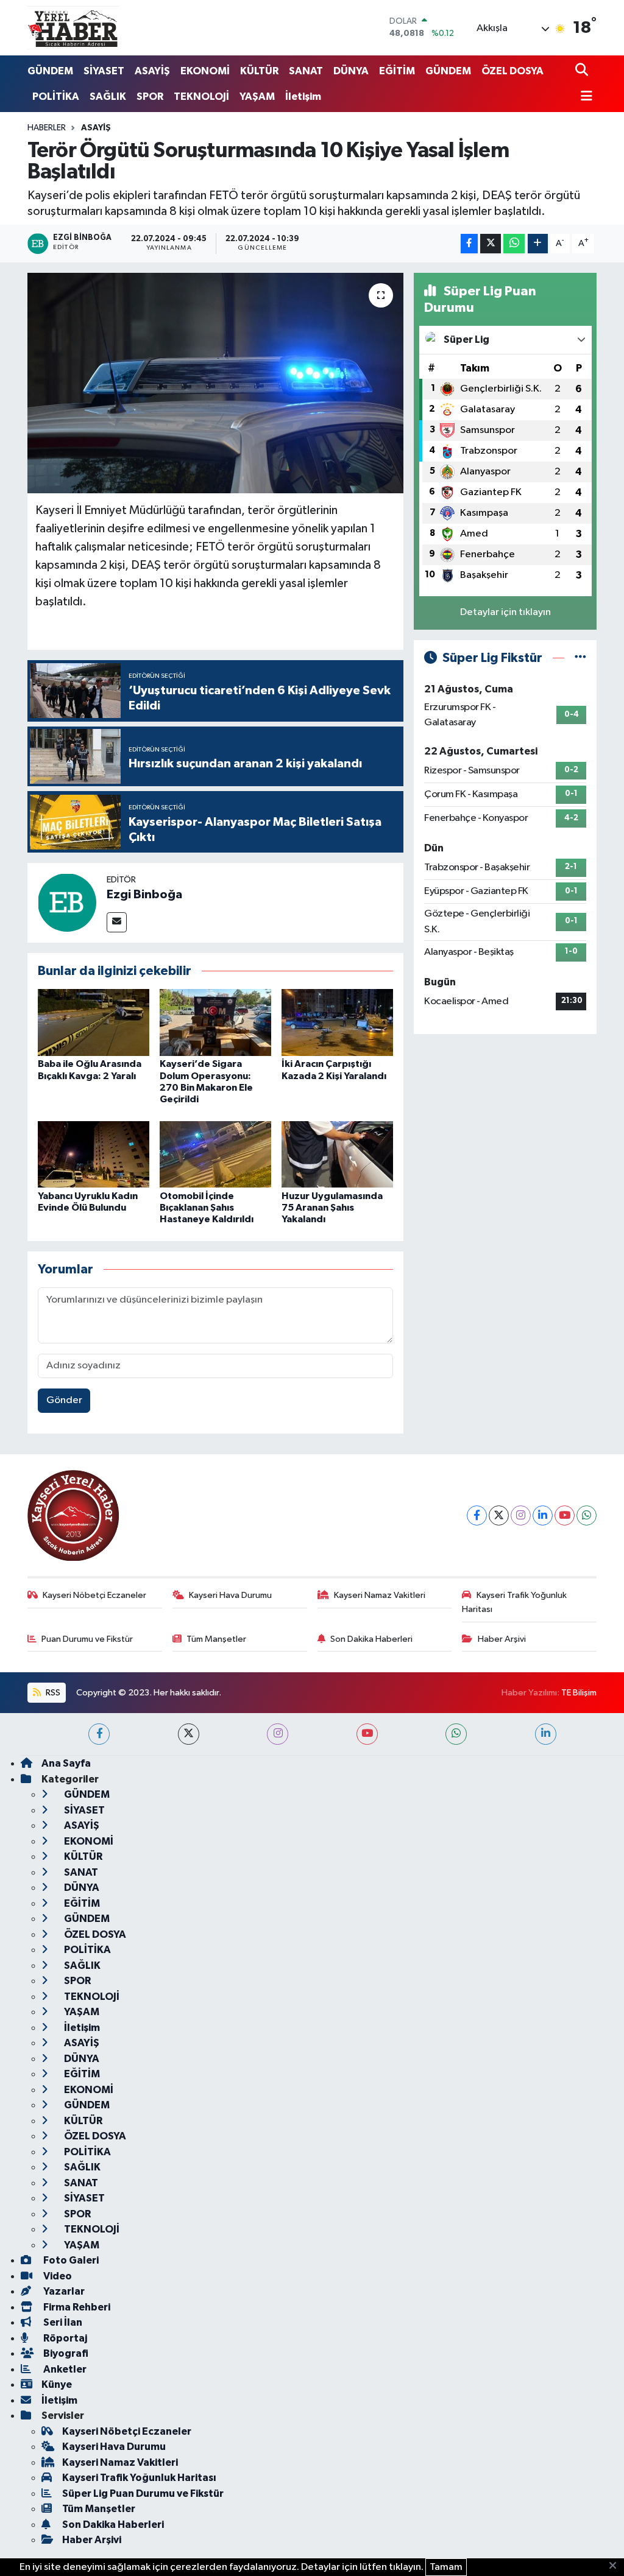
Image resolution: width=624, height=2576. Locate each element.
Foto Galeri (70, 2260)
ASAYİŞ (152, 71)
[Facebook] (477, 1515)
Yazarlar (63, 2291)
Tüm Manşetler (216, 1639)
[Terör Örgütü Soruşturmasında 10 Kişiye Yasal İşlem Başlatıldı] (215, 383)
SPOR (150, 97)
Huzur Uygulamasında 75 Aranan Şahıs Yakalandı (332, 1208)
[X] (499, 1515)
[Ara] (583, 71)
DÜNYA (351, 71)
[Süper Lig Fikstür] (580, 658)
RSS (52, 1693)
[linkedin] (546, 1734)
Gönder (64, 1400)
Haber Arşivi (502, 1639)
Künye (57, 2384)
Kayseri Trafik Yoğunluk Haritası (514, 1602)
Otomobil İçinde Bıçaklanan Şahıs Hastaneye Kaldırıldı (207, 1208)
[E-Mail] (117, 922)
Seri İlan (62, 2322)
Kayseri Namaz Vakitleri (380, 1595)
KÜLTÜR (259, 71)
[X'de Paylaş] (491, 244)
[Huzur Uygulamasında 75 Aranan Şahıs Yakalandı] (337, 1154)
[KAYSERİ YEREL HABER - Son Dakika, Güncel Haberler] (73, 27)
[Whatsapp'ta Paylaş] (514, 244)
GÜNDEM (50, 71)
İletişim (303, 97)
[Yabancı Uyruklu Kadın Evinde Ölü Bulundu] (94, 1154)
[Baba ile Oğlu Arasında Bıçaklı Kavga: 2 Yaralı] (94, 1022)
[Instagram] (521, 1515)
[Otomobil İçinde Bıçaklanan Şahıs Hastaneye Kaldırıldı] (215, 1154)
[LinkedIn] (543, 1515)
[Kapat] (616, 2566)
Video (57, 2276)
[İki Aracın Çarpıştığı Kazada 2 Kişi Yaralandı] (337, 1022)
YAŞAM (257, 97)
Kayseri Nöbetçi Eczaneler (94, 1595)
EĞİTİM (397, 71)
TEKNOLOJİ (201, 97)
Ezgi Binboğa (144, 895)
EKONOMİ (205, 71)
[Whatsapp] (587, 1515)
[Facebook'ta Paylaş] (469, 244)
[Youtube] (565, 1515)
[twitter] (189, 1734)
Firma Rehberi (76, 2307)
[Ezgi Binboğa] (67, 902)
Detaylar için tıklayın (505, 612)
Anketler (64, 2369)
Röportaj (64, 2338)
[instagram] (278, 1734)
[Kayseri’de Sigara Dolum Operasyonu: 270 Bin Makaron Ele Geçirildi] (215, 1022)
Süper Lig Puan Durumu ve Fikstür (143, 2493)
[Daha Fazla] (538, 244)
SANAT (306, 71)
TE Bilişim (579, 1693)
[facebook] (99, 1734)
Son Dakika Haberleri (371, 1639)
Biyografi (65, 2353)
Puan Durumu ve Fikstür (87, 1639)
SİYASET (104, 71)
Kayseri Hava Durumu (230, 1595)
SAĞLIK (108, 97)
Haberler (47, 128)
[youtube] (367, 1734)
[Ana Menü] (584, 97)
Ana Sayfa (66, 1763)
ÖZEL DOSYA (512, 71)
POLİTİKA (56, 97)
